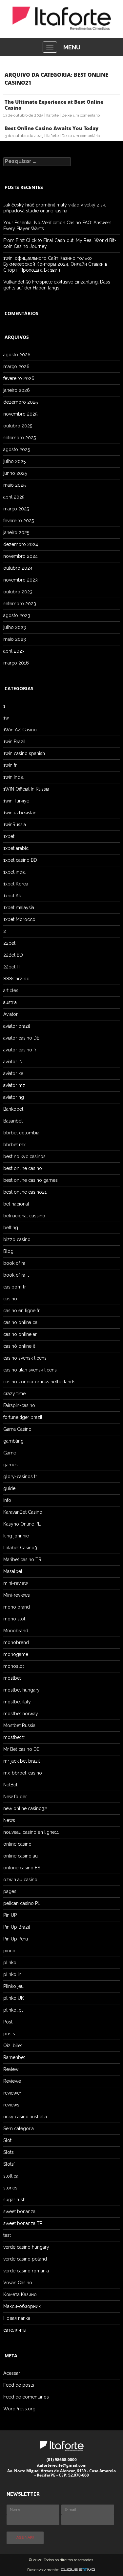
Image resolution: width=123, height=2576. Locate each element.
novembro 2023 (20, 580)
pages (10, 1891)
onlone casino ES (22, 1868)
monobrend (16, 1642)
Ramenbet (14, 2057)
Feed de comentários (26, 2397)
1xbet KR (12, 896)
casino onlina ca (20, 1322)
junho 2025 (15, 473)
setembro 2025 (20, 438)
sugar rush (14, 2200)
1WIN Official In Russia (26, 789)
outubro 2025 (18, 426)
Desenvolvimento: (44, 2570)
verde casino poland (25, 2259)
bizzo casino (17, 1239)
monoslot (14, 1666)
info (7, 1500)
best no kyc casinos (24, 1156)
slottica (11, 2176)
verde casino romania (26, 2271)
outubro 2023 (18, 592)
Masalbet (13, 1571)
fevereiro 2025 (19, 521)
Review (11, 2069)
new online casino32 (25, 1808)
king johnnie (16, 1536)
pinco (9, 1951)
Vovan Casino (18, 2283)
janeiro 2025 (16, 532)
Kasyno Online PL (22, 1524)
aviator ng (14, 1097)
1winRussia (15, 825)
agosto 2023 (17, 615)
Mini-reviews (17, 1595)
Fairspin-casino (19, 1405)
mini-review (16, 1583)
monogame (16, 1654)
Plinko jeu (13, 1986)
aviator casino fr (20, 1050)
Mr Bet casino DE (21, 1749)
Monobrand (16, 1631)
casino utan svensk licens (30, 1370)
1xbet (9, 836)
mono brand (17, 1607)
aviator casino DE (21, 1038)
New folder (15, 1797)
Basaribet (13, 1121)
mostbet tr (14, 1737)
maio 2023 (15, 639)
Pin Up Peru (16, 1939)
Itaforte (52, 115)
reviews (11, 2105)
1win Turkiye (16, 801)
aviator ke (13, 1073)
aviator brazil (17, 1026)
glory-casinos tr (20, 1477)
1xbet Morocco (19, 919)
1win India (13, 777)
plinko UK (14, 1998)
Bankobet (13, 1109)
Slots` (9, 2164)
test (7, 2235)
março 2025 (16, 509)
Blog (8, 1251)
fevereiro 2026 (19, 378)
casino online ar (20, 1334)
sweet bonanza (19, 2211)
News (9, 1820)
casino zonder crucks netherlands (39, 1382)
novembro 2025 (20, 414)
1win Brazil (14, 742)
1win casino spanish (24, 753)
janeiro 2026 (17, 390)
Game (10, 1453)
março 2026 (16, 366)
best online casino (23, 1168)
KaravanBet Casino (23, 1512)
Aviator (10, 1014)
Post (8, 2022)
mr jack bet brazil (22, 1761)
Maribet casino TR (22, 1559)
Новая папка (17, 2318)
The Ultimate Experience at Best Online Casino (54, 105)
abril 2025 (14, 497)
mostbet (12, 1678)
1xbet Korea (16, 884)
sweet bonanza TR (23, 2223)
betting (11, 1228)
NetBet (10, 1785)
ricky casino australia (25, 2117)
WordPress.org (19, 2409)
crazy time (14, 1394)
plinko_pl (13, 2010)
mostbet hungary (21, 1690)
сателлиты (15, 2330)
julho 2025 (14, 461)
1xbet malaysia (19, 908)
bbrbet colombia (21, 1133)
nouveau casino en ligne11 (31, 1832)
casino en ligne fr (21, 1311)
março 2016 (16, 663)
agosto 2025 (17, 449)
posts (9, 2034)
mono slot (14, 1619)
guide (9, 1488)
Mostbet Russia (19, 1725)
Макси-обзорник (22, 2306)
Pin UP (10, 1915)
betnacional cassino (24, 1216)
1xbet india (14, 872)
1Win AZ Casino (20, 730)
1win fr (10, 765)
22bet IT (12, 967)
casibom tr (15, 1287)
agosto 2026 (17, 355)
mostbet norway (21, 1714)
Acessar (12, 2373)
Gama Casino (17, 1429)
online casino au (20, 1856)
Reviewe (12, 2081)
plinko (10, 1963)
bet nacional (16, 1204)
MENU (72, 47)
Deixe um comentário (81, 115)
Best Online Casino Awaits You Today (51, 128)
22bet (9, 943)
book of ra (14, 1263)
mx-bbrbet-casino (23, 1773)
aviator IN (13, 1062)
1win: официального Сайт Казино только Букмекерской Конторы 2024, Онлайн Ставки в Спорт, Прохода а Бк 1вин (55, 264)
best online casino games (31, 1180)
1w (6, 718)
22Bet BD (13, 955)
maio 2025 (14, 485)
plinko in (12, 1974)
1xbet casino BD (20, 860)
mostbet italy (17, 1702)
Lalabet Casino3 (20, 1548)
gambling (13, 1441)
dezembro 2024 (21, 544)
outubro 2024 (18, 568)
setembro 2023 (20, 604)
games (10, 1465)
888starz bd (16, 979)
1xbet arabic (16, 848)
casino (10, 1299)
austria (10, 1002)
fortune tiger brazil (23, 1417)
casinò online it (19, 1346)
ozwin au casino (20, 1880)
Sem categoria (19, 2129)
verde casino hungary (26, 2247)
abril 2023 (14, 651)
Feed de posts (19, 2385)
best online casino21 (25, 1192)
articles (11, 990)
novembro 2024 (20, 556)
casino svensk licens (25, 1358)
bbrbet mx (14, 1145)
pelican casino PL (22, 1903)
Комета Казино (20, 2294)
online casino (17, 1844)
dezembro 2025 (20, 402)
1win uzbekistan (20, 813)
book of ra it (16, 1275)
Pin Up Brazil (17, 1927)
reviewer (12, 2093)
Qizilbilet (13, 2046)
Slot (7, 2140)
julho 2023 (15, 627)
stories (10, 2188)
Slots (9, 2152)
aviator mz (14, 1085)
